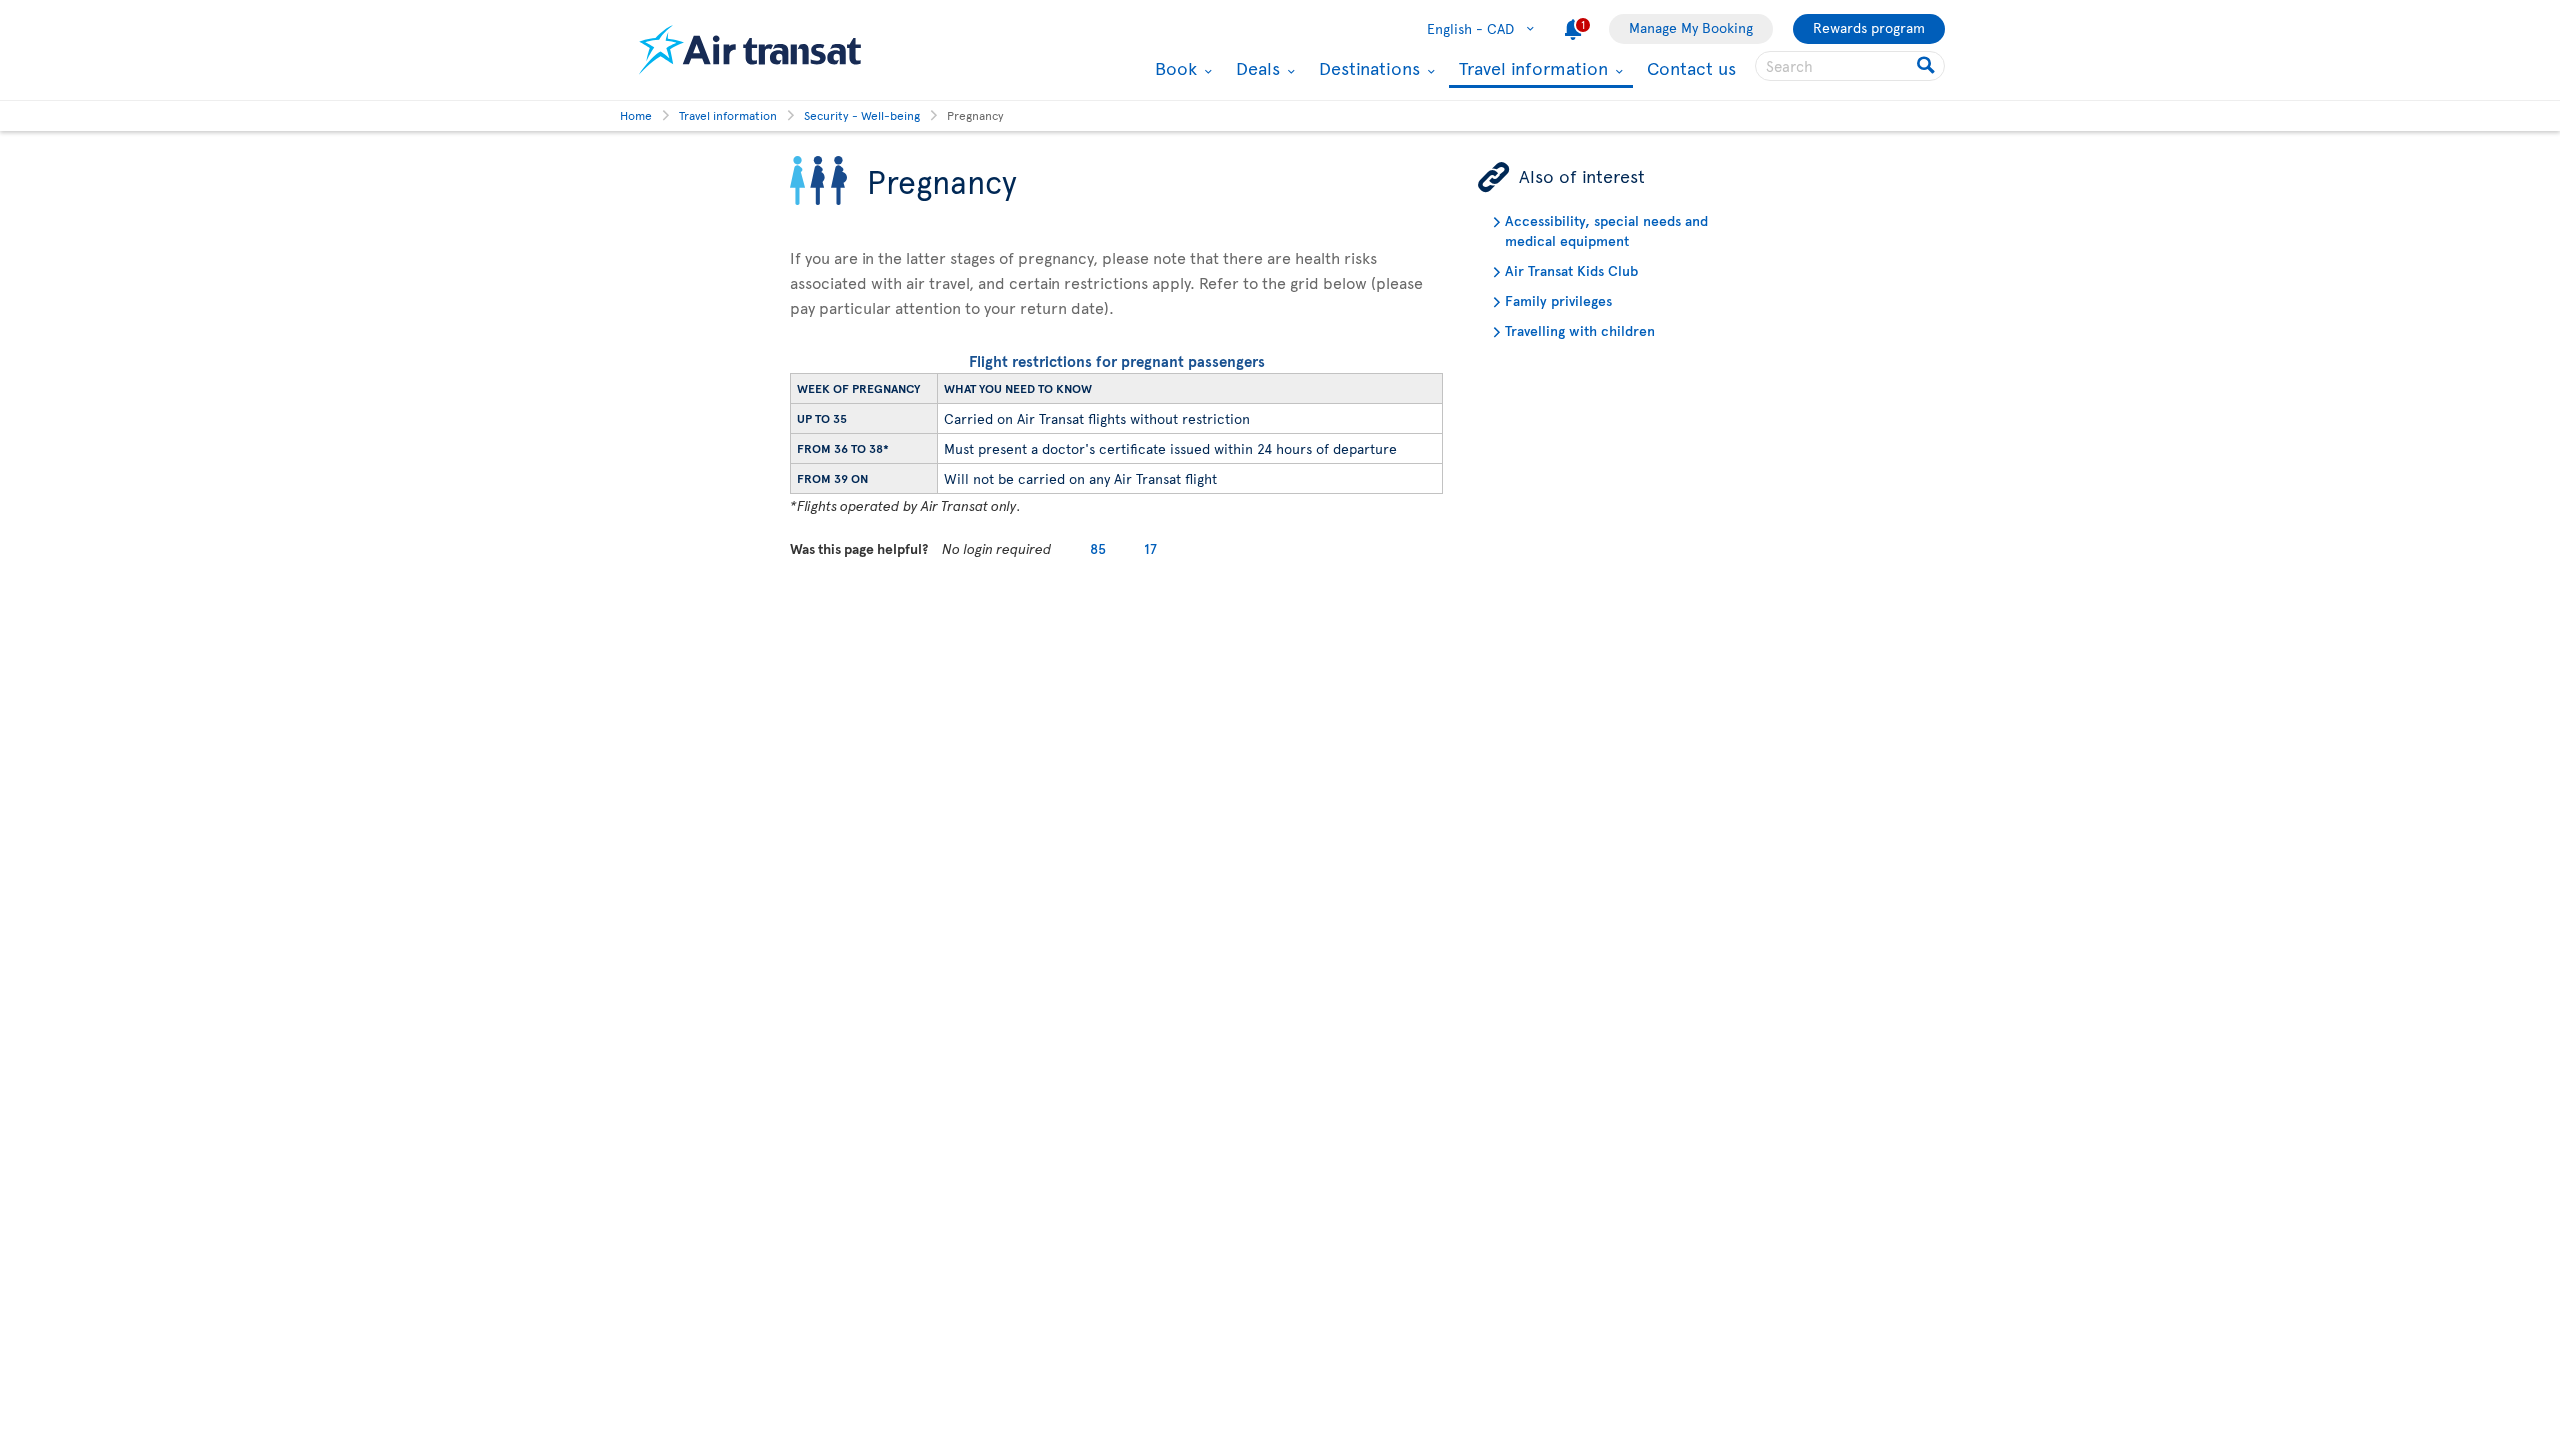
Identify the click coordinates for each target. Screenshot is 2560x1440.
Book (1173, 68)
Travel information (1531, 69)
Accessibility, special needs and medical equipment (1606, 230)
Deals (1255, 68)
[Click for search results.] (1927, 66)
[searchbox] (1850, 66)
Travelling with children (1580, 330)
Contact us (1691, 67)
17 (1150, 548)
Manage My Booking (1691, 27)
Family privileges (1558, 300)
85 (1098, 548)
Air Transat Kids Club (1571, 270)
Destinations (1367, 68)
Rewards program (1869, 27)
